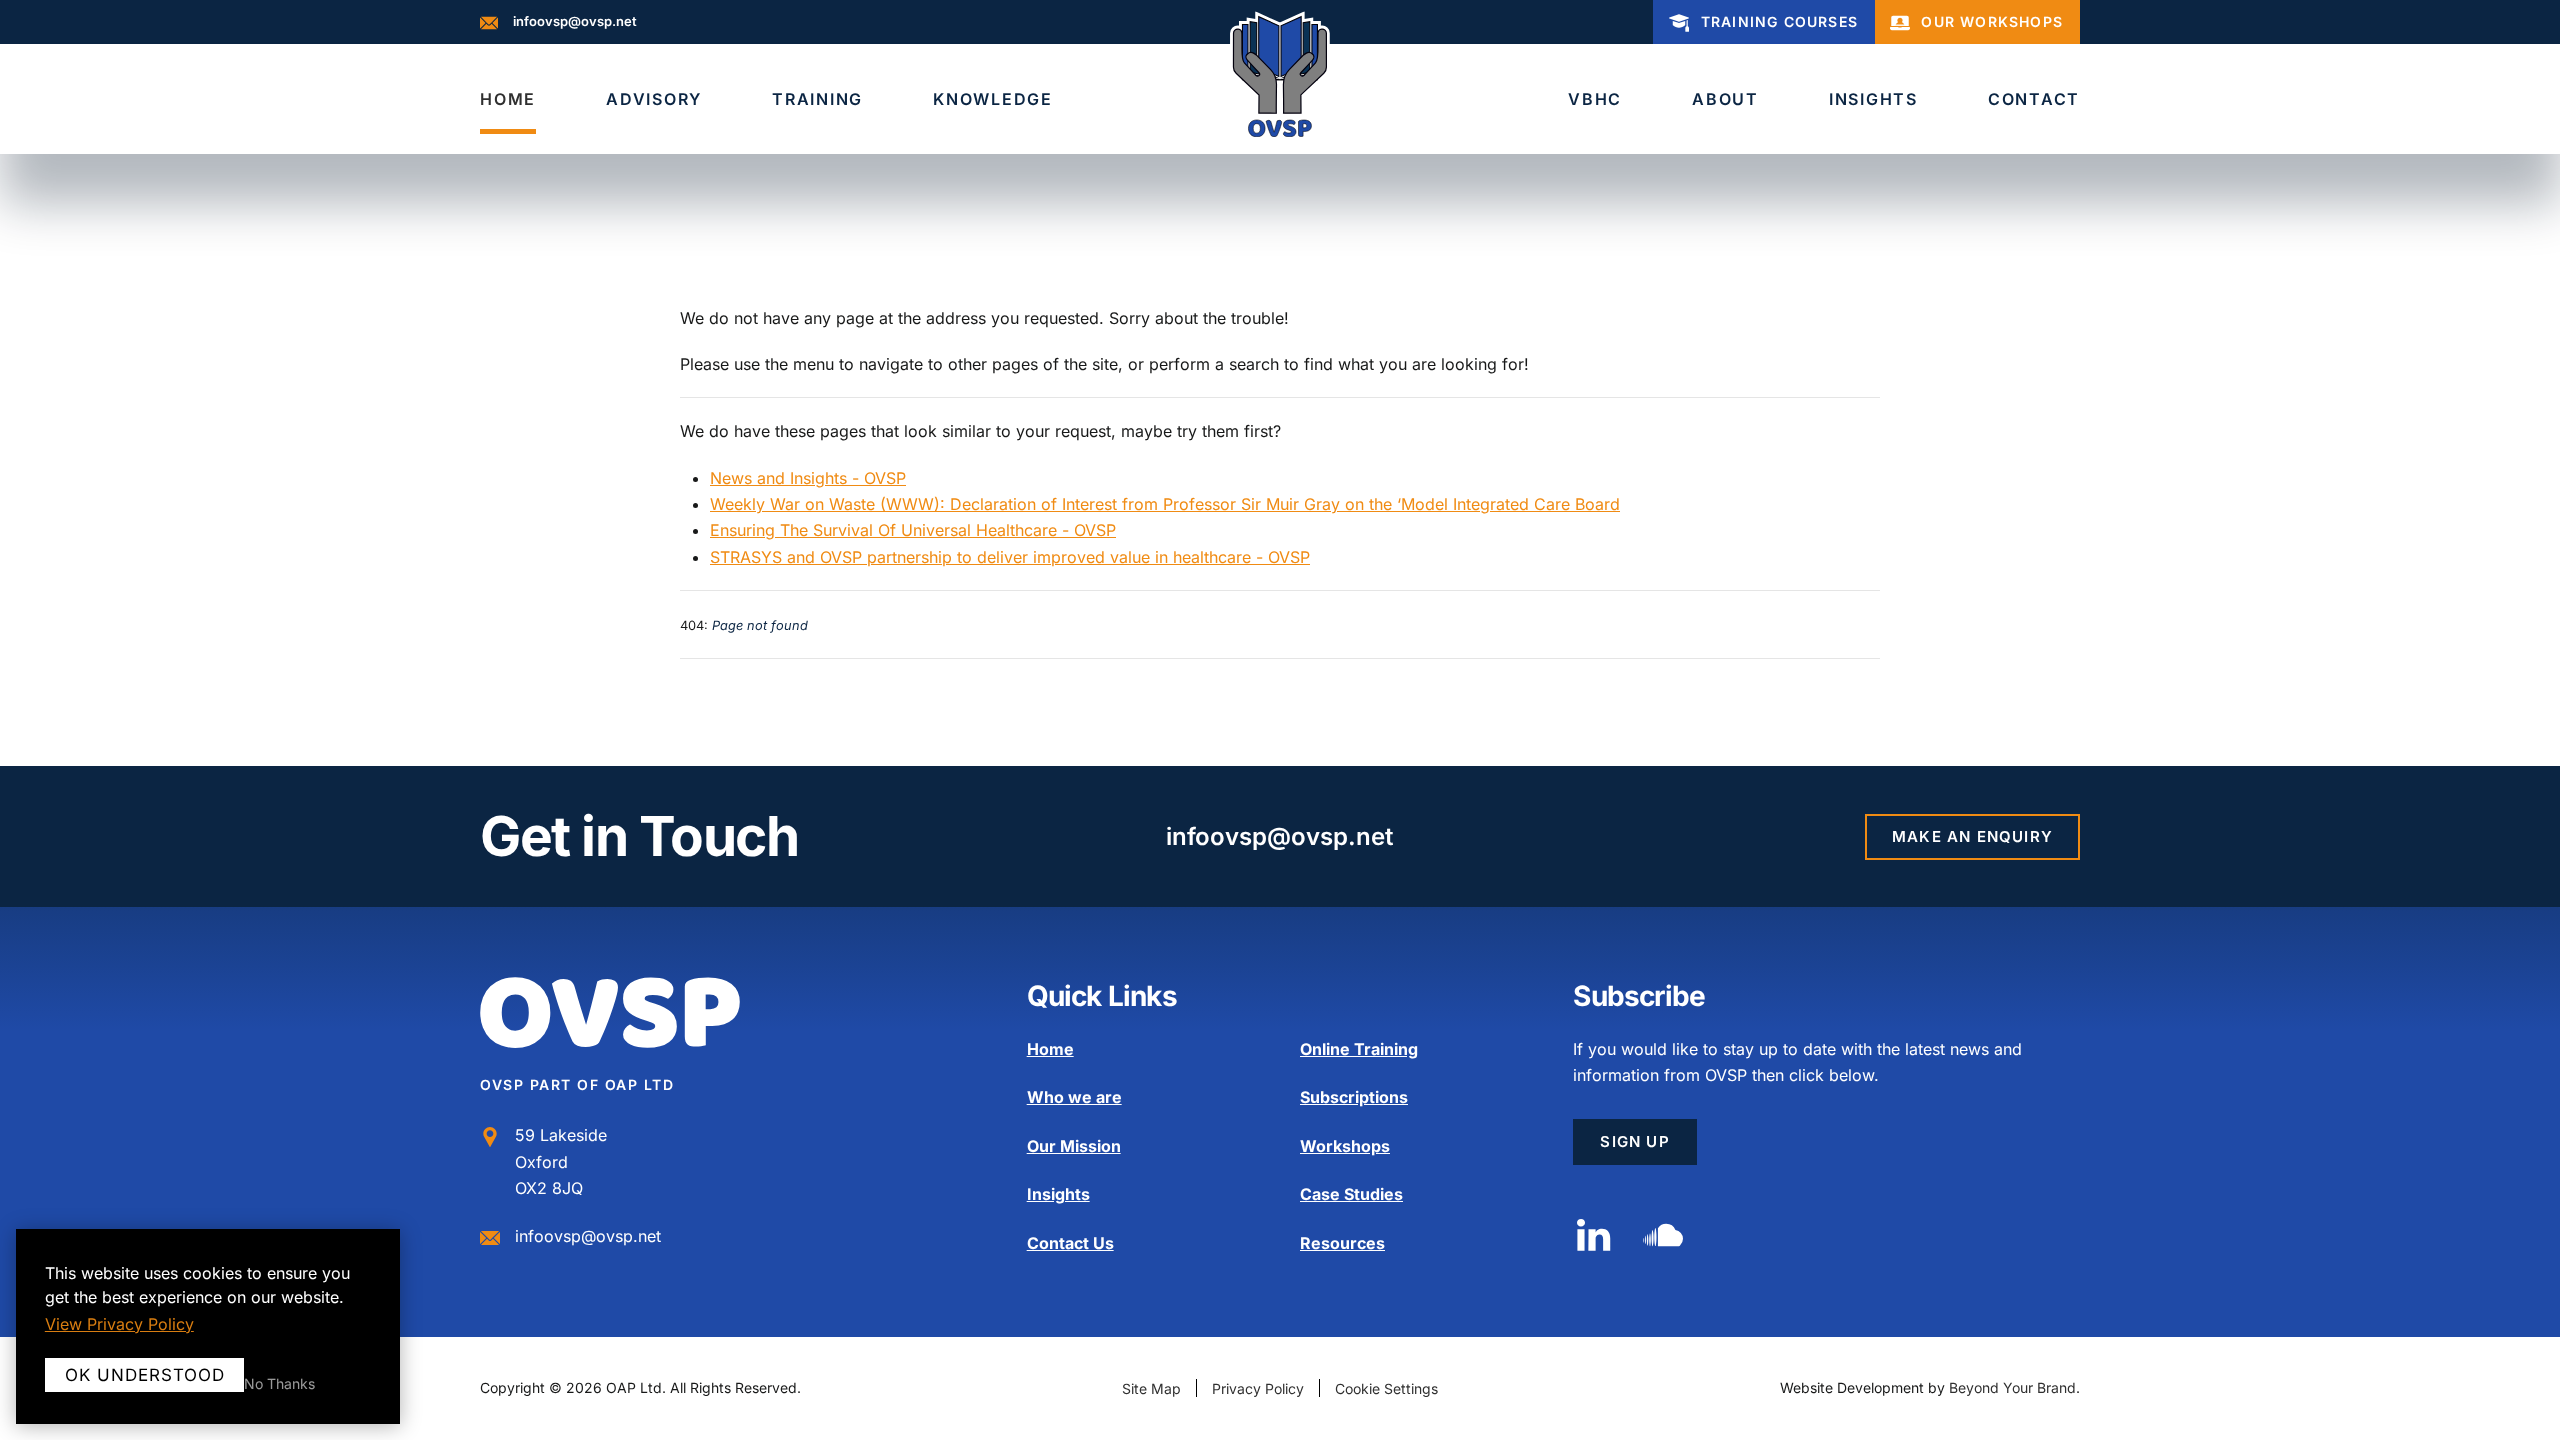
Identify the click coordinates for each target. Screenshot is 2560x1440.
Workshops (1345, 1146)
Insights (1873, 99)
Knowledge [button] (993, 99)
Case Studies (1351, 1194)
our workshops (1992, 21)
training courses (1779, 21)
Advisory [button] (654, 99)
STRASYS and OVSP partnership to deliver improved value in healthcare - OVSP (1010, 557)
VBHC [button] (1595, 99)
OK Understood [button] (145, 1375)
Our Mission (1074, 1146)
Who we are (1074, 1097)
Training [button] (817, 99)
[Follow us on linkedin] (1593, 1233)
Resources (1342, 1243)
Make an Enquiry (1972, 836)
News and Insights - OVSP (808, 478)
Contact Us (1070, 1243)
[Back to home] (1280, 74)
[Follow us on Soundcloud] (1663, 1233)
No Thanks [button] (279, 1384)
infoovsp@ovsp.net (575, 21)
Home (508, 99)
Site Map (1151, 1388)
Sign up (1634, 1141)
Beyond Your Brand (2012, 1387)
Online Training (1359, 1049)
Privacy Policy (1258, 1388)
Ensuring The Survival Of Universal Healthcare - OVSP (913, 530)
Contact (2034, 99)
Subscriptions (1354, 1097)
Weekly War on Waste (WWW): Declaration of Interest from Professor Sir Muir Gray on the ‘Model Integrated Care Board (1165, 504)
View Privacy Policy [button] (119, 1324)
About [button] (1725, 99)
